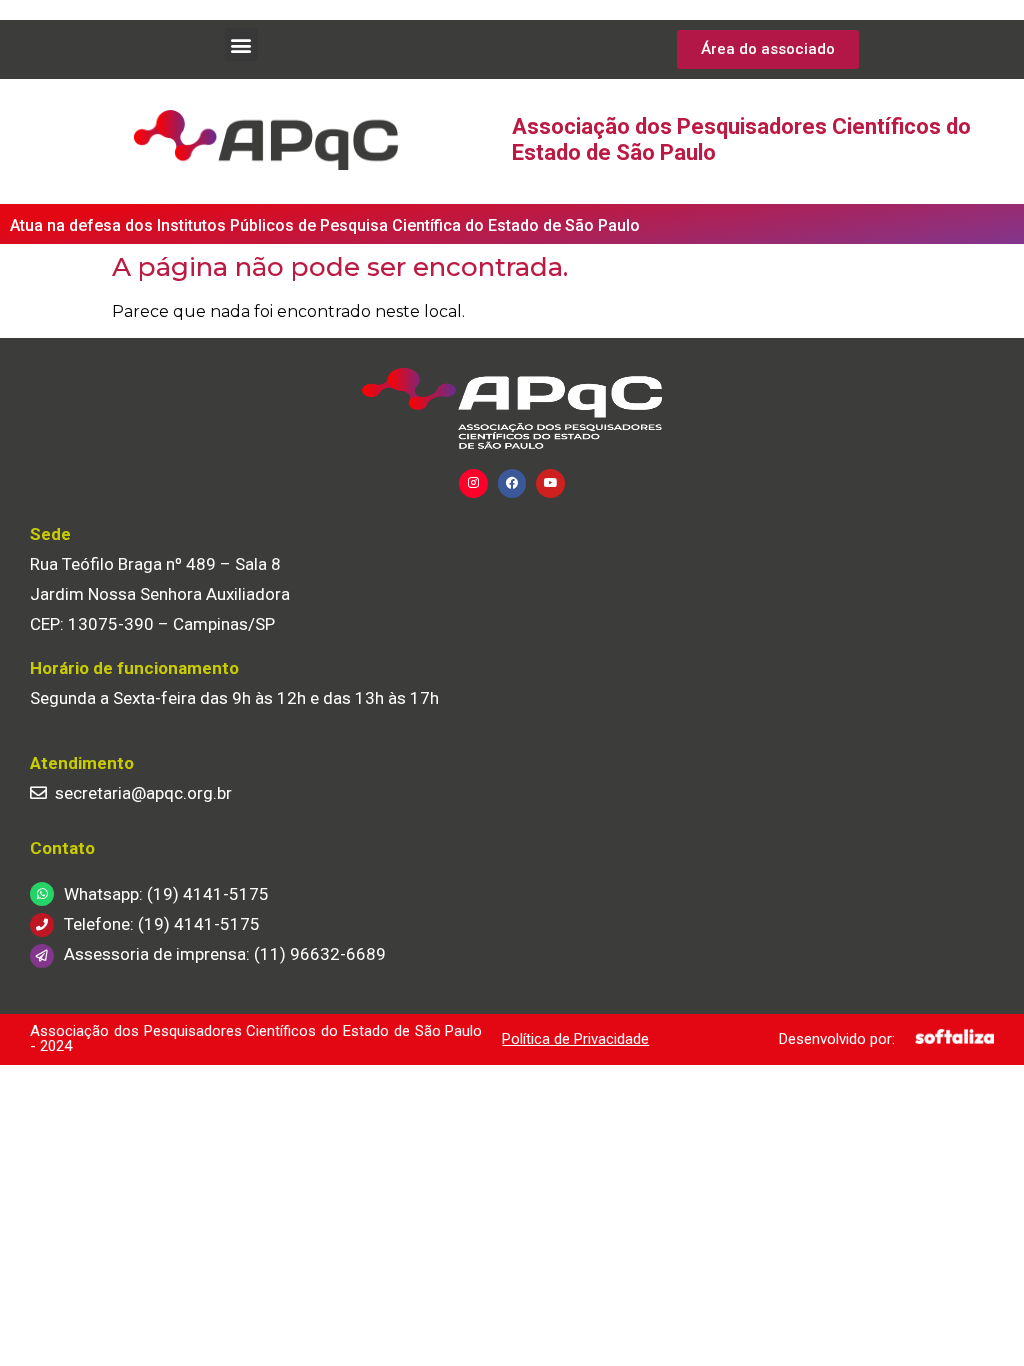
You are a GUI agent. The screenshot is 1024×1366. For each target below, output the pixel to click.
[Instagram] (473, 483)
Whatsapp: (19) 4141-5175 (166, 894)
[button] (241, 44)
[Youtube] (550, 483)
